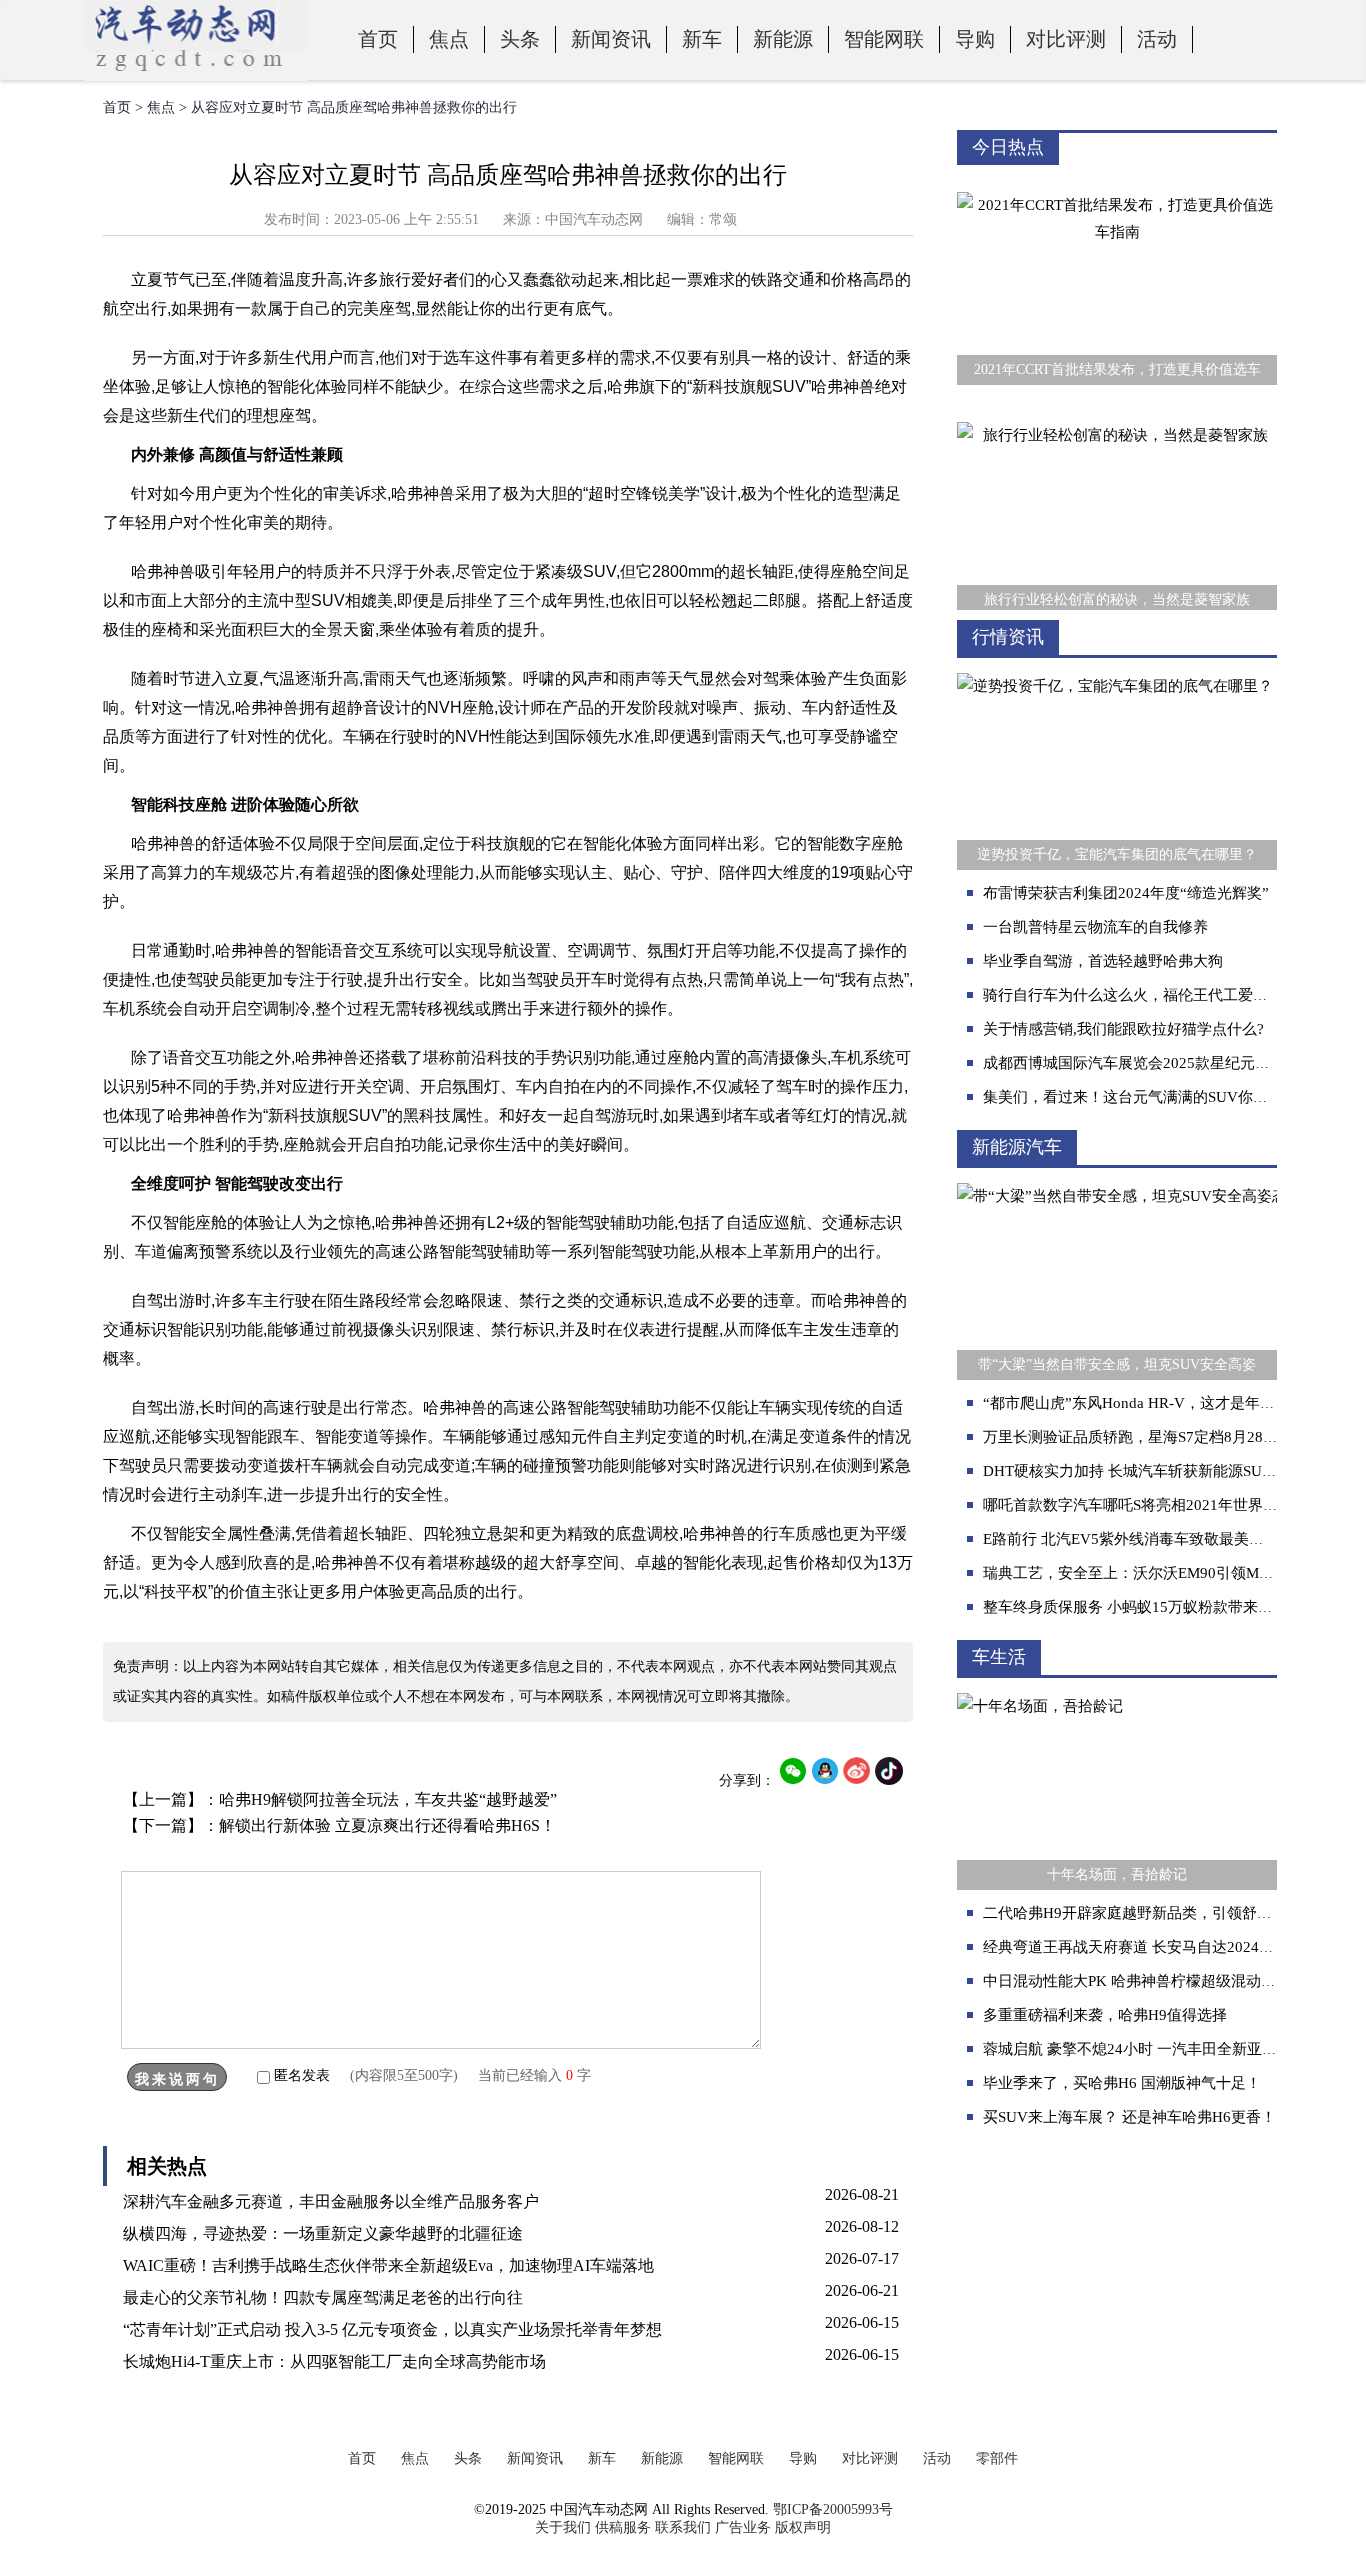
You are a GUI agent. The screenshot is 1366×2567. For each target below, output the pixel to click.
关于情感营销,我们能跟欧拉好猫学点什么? (1123, 1029)
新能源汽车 (1017, 1147)
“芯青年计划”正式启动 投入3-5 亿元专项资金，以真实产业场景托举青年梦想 (392, 2329)
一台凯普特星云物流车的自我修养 (1095, 927)
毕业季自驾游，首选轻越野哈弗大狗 (1103, 961)
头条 (520, 39)
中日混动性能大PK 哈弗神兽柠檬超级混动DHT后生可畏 (1167, 1981)
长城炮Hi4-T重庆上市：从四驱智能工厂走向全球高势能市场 (334, 2361)
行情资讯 (1008, 637)
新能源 (783, 39)
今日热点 (1008, 147)
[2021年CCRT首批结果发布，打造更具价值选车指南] (1117, 178)
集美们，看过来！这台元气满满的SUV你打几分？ (1148, 1097)
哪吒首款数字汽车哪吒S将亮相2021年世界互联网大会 (1160, 1505)
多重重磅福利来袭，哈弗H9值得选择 (1105, 2015)
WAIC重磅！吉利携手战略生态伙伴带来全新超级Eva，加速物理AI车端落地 (388, 2265)
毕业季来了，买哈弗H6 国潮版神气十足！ (1122, 2083)
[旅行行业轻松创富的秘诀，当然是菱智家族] (1117, 408)
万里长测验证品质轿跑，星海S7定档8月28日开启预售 (1160, 1437)
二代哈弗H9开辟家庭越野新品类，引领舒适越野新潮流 (1165, 1913)
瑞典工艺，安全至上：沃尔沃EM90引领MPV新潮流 (1153, 1573)
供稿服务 (623, 2527)
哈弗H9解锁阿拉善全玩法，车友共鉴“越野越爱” (388, 1799)
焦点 (449, 39)
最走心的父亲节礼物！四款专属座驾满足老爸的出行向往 (323, 2297)
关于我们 (563, 2527)
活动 (1157, 39)
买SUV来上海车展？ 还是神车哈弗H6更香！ (1129, 2117)
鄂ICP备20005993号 (833, 2509)
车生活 (999, 1657)
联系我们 (683, 2527)
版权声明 (803, 2527)
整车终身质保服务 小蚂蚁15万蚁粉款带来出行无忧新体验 (1173, 1607)
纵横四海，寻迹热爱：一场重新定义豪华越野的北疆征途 (323, 2233)
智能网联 (884, 39)
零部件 (997, 2458)
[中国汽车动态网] (195, 76)
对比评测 (1066, 39)
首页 (378, 39)
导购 (975, 39)
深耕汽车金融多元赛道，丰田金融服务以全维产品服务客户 (331, 2201)
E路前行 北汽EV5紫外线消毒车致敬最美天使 (1131, 1539)
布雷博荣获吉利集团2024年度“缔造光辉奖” (1126, 893)
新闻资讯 (611, 39)
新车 (702, 39)
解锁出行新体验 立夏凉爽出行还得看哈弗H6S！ (387, 1825)
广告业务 (743, 2527)
